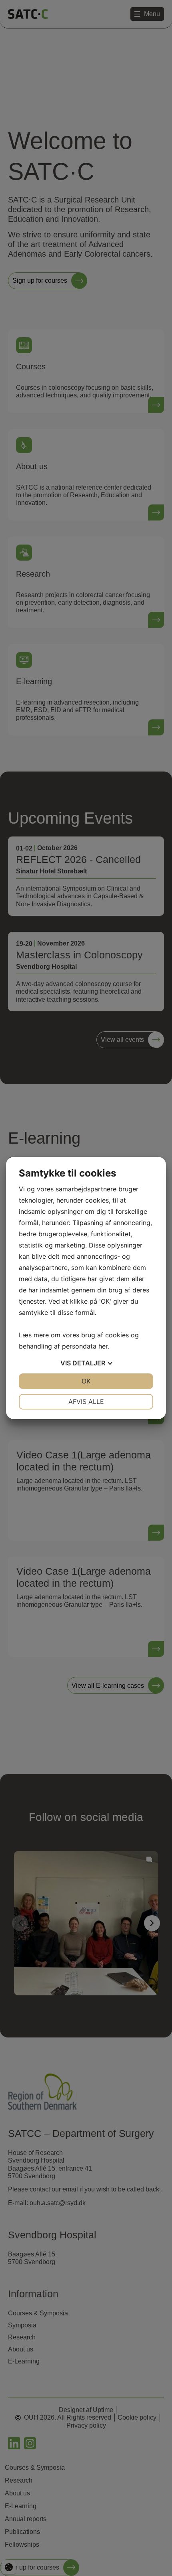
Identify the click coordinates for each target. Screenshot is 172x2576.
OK (86, 1381)
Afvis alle (86, 1401)
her (103, 1346)
